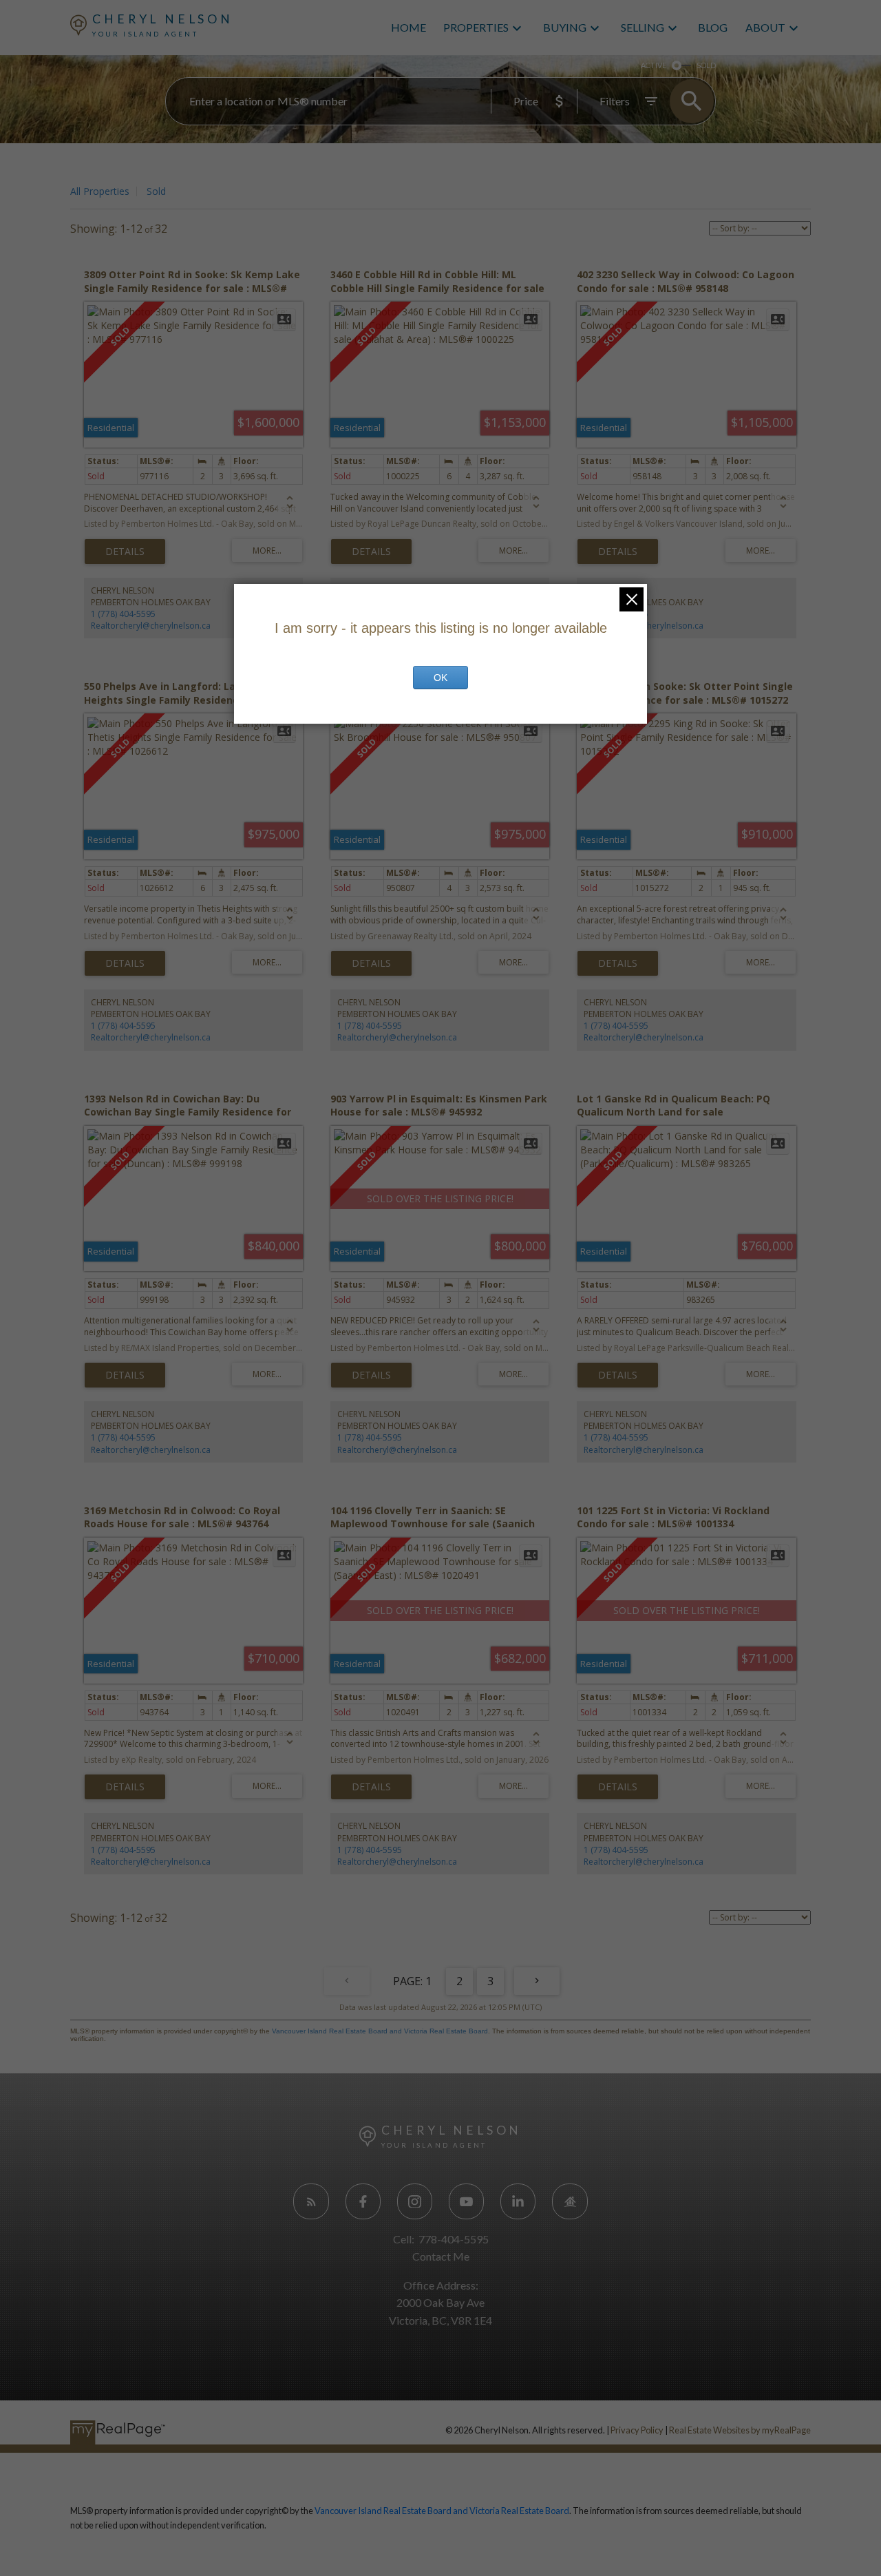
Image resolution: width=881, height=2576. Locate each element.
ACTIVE (654, 65)
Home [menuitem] (408, 27)
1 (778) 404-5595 (123, 614)
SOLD (706, 65)
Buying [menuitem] (565, 27)
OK (440, 678)
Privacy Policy (637, 2430)
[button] (311, 2201)
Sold (156, 191)
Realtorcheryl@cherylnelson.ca (151, 626)
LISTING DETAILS (125, 552)
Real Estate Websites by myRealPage (740, 2430)
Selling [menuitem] (643, 27)
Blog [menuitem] (713, 27)
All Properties (100, 191)
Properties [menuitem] (476, 27)
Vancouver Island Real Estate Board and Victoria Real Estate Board (380, 2031)
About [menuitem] (765, 27)
